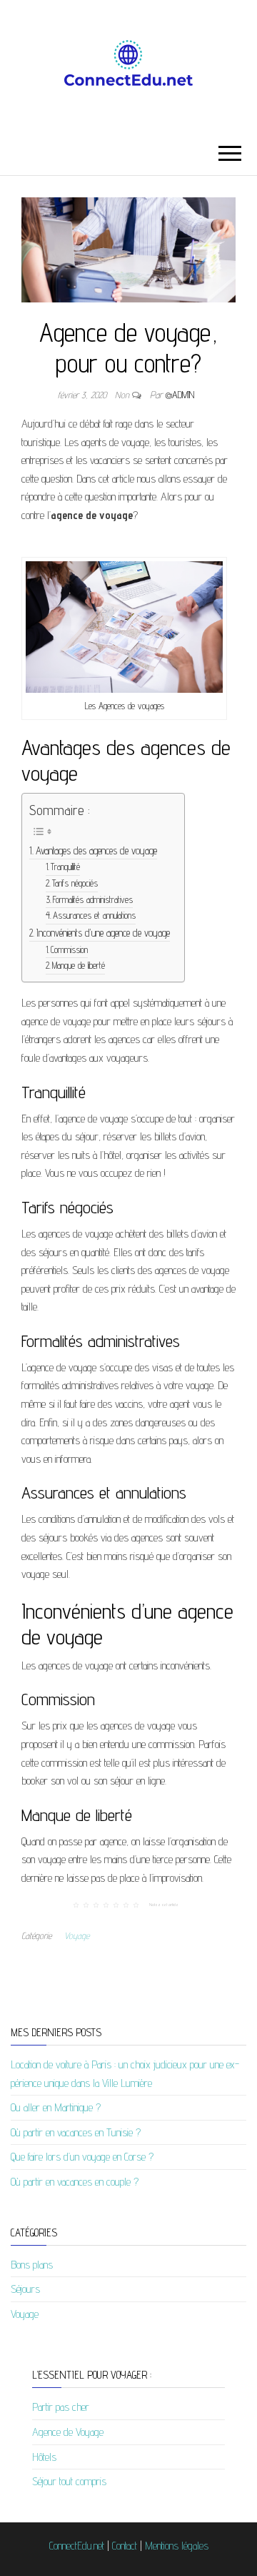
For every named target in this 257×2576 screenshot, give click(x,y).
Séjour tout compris (69, 2481)
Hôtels (44, 2457)
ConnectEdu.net (77, 2546)
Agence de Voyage (68, 2432)
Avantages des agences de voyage (96, 850)
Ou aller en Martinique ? (56, 2107)
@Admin (180, 395)
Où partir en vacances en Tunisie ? (76, 2132)
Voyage (77, 1935)
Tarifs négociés (75, 883)
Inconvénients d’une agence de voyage (103, 933)
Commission (69, 950)
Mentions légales (177, 2546)
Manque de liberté (79, 966)
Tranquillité (65, 867)
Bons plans (32, 2265)
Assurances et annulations (94, 916)
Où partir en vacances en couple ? (75, 2182)
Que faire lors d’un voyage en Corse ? (82, 2157)
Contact (125, 2546)
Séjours (25, 2289)
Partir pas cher (61, 2407)
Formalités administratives (93, 900)
